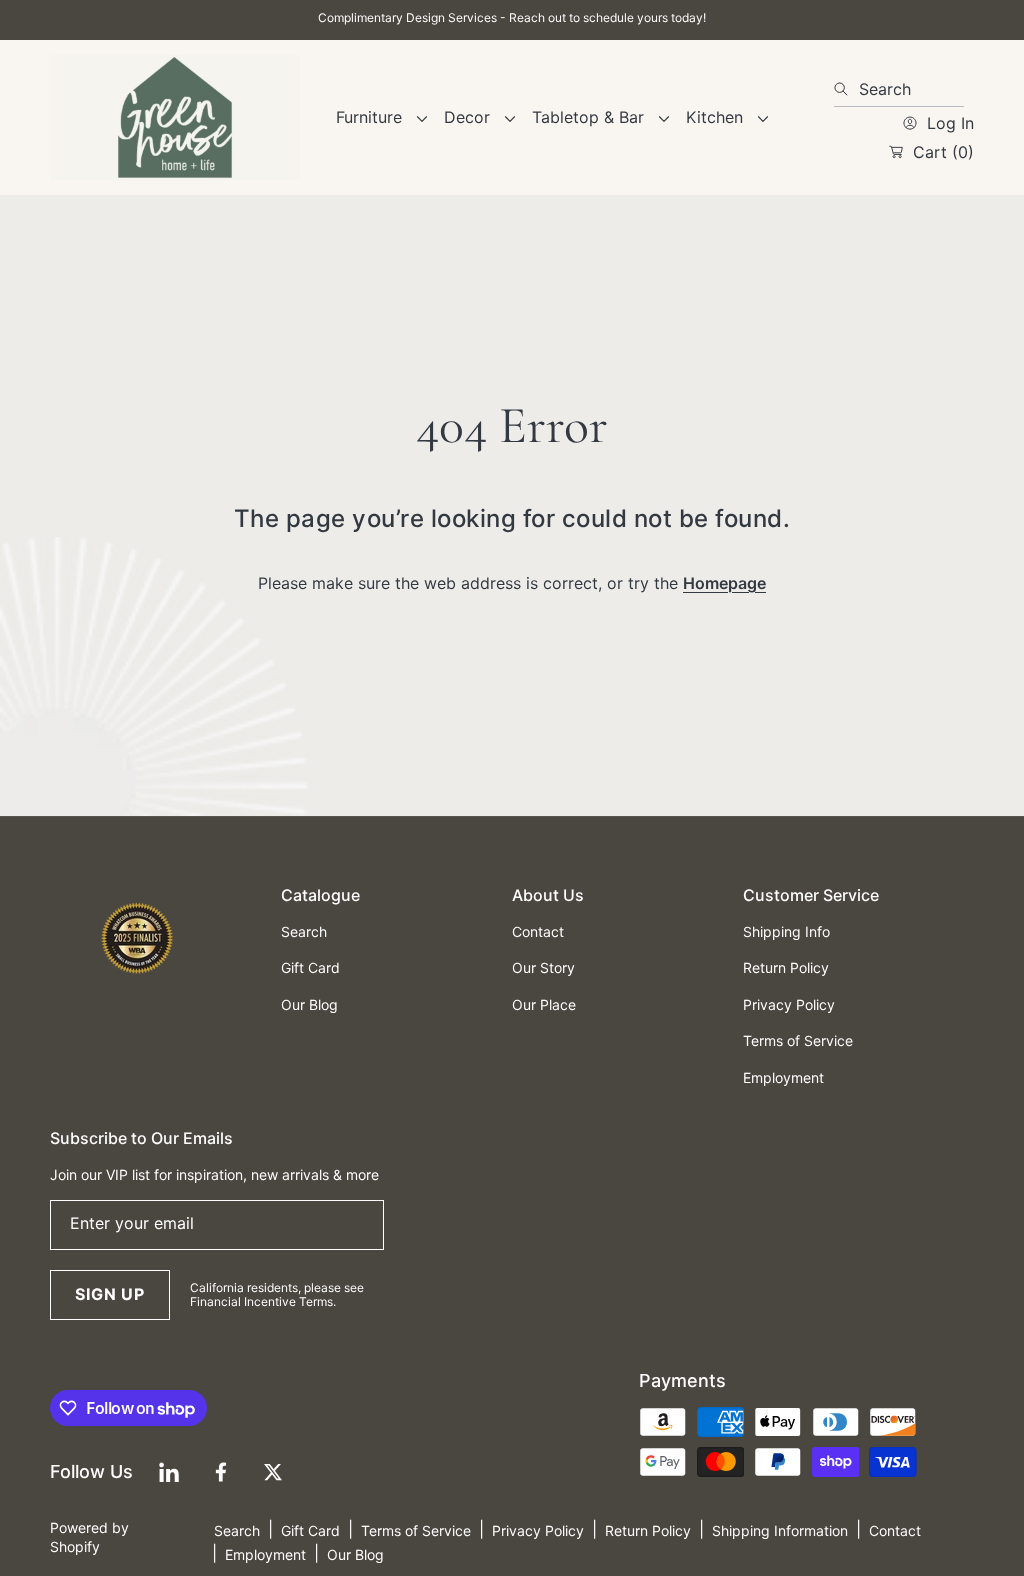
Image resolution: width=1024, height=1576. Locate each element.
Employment (265, 1554)
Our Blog (355, 1554)
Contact (895, 1530)
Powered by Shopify (89, 1537)
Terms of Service (416, 1530)
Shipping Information (780, 1530)
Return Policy (648, 1530)
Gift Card (310, 1530)
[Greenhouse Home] (175, 117)
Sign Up (110, 1294)
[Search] (846, 89)
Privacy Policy (538, 1530)
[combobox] (899, 89)
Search (237, 1530)
